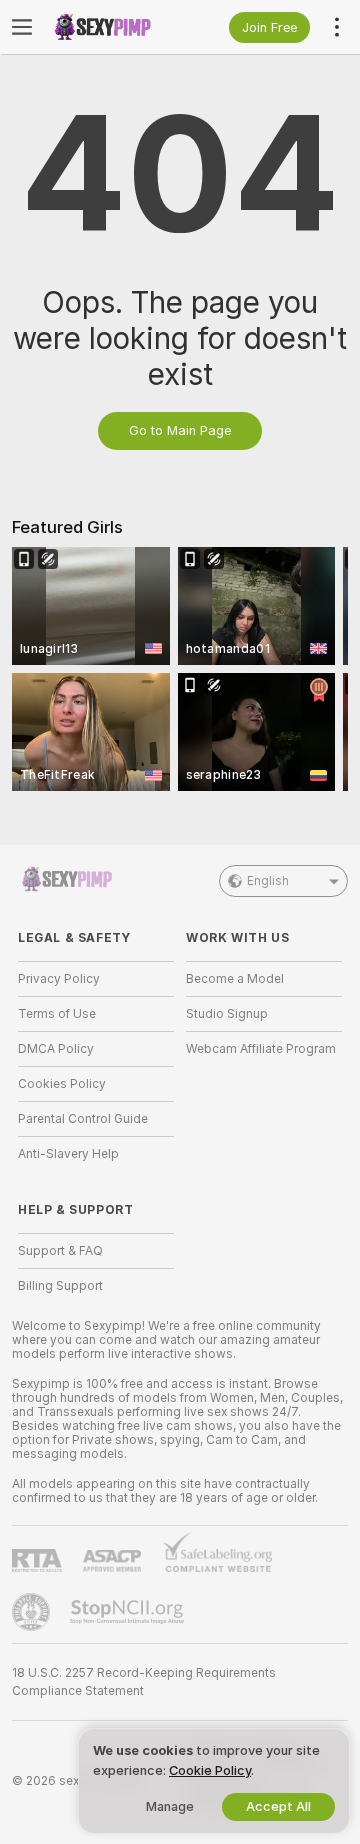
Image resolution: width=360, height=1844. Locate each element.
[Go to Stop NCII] (129, 1612)
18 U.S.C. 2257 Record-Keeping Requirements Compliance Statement (144, 1682)
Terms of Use (57, 1014)
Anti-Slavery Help (68, 1154)
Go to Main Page (180, 430)
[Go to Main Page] (112, 27)
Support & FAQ (60, 1251)
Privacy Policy (59, 979)
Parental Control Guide (83, 1119)
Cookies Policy (62, 1084)
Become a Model (235, 979)
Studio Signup (227, 1014)
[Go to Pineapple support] (33, 1612)
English (268, 881)
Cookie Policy (210, 1770)
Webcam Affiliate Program (261, 1049)
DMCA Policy (56, 1049)
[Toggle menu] (22, 27)
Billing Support (60, 1286)
